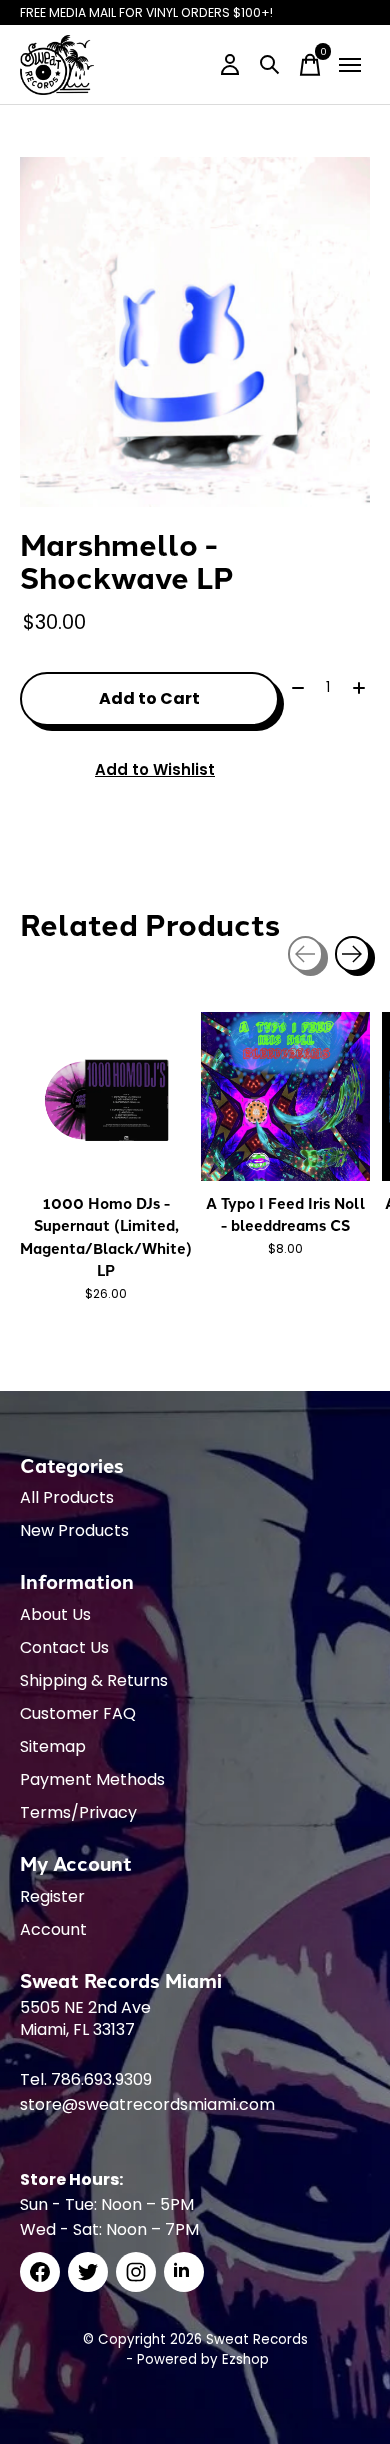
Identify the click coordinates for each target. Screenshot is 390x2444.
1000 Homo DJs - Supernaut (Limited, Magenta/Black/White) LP (106, 1236)
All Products (67, 1497)
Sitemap (53, 1746)
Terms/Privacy (78, 1812)
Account (53, 1929)
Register (52, 1896)
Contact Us (64, 1647)
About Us (55, 1614)
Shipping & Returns (94, 1680)
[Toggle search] (270, 65)
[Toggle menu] (350, 65)
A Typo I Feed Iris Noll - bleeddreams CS (286, 1214)
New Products (74, 1530)
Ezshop (245, 2359)
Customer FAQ (78, 1713)
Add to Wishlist (155, 769)
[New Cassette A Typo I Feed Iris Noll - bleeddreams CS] (285, 1096)
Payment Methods (92, 1779)
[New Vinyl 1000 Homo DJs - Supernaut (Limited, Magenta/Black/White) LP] (104, 1096)
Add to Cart (149, 698)
